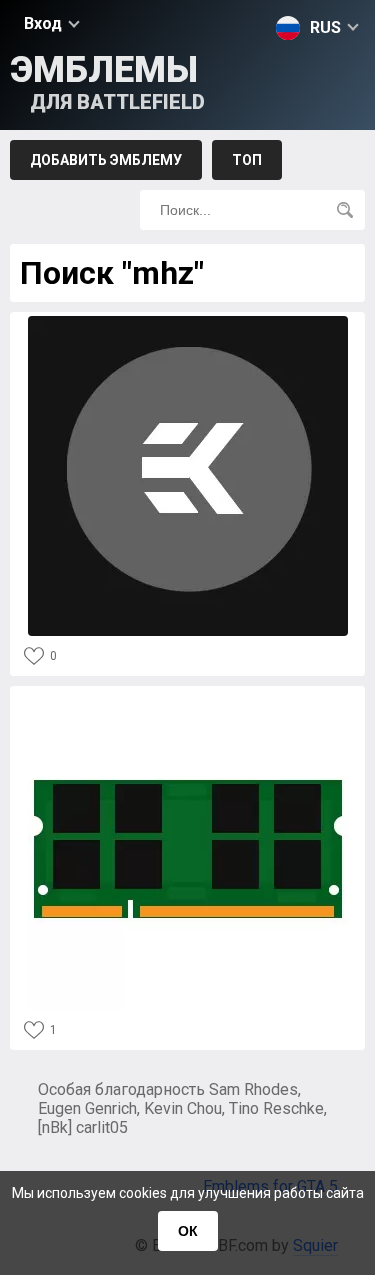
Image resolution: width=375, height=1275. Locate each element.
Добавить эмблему (106, 160)
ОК (188, 1231)
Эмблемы (107, 81)
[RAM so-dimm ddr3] (188, 695)
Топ (247, 160)
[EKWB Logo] (188, 321)
